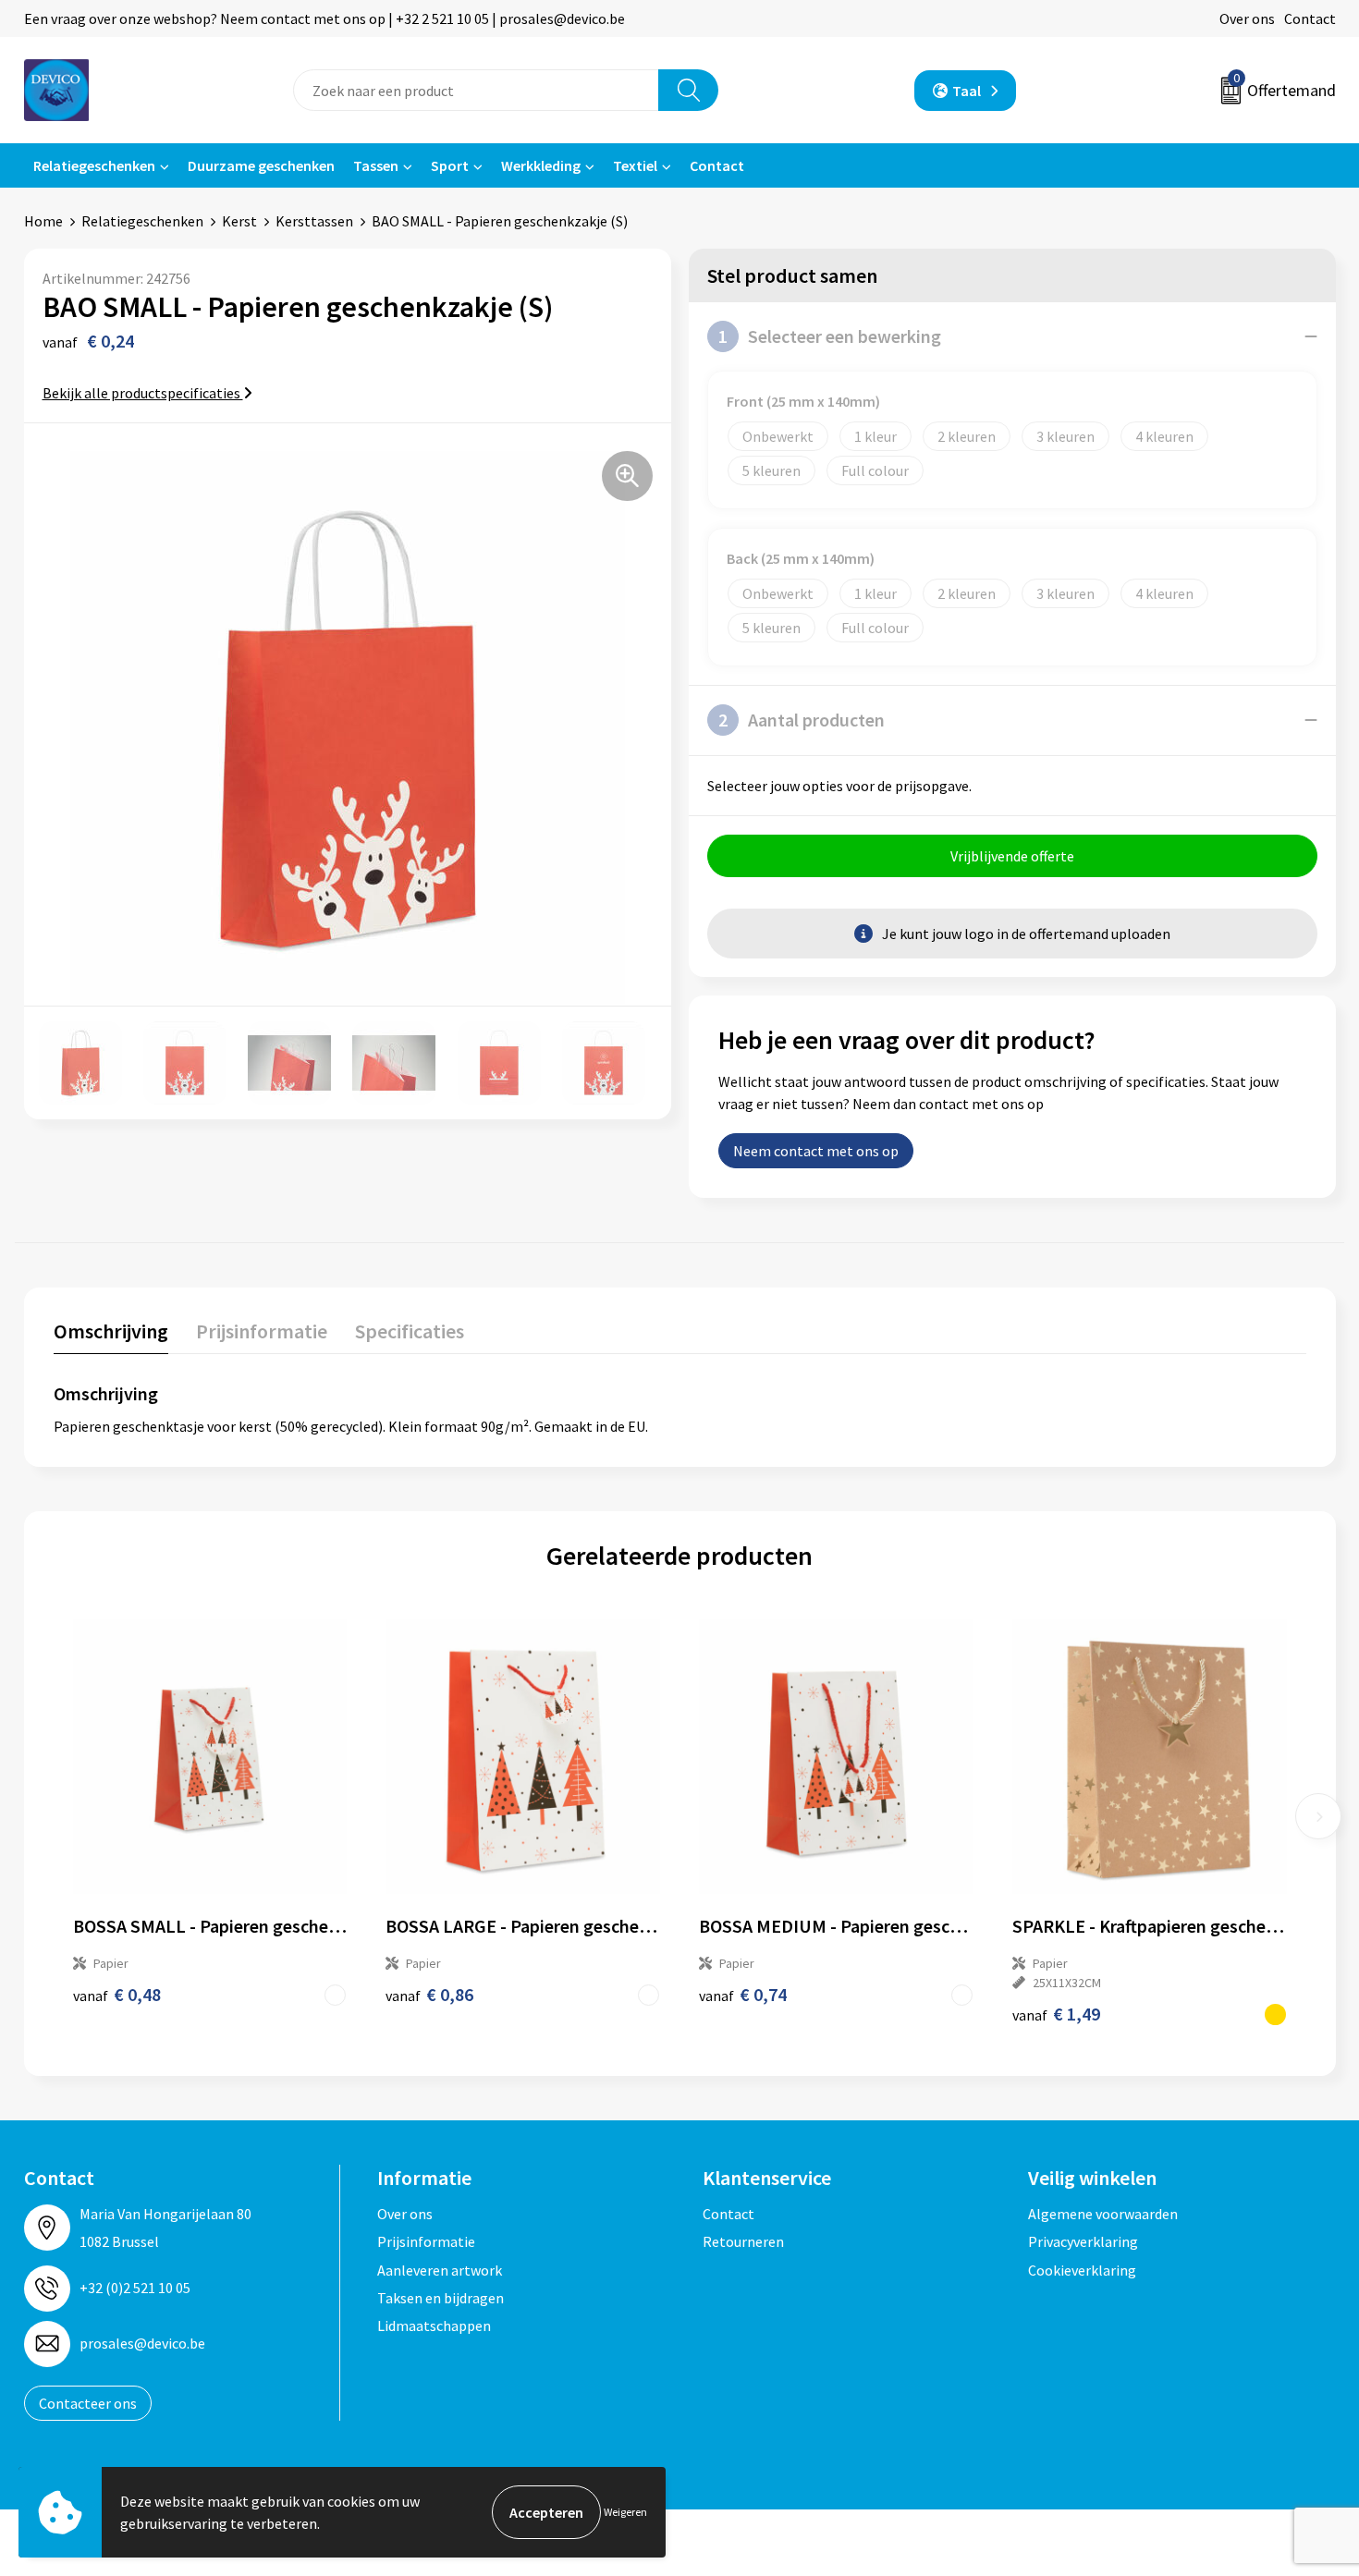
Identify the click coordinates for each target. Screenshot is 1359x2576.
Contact (1310, 18)
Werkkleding (541, 165)
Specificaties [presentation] (410, 1331)
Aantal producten (802, 720)
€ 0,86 (429, 1994)
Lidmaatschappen (434, 2326)
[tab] (111, 1335)
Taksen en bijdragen (441, 2298)
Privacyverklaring (1083, 2241)
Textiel (635, 165)
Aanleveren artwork (440, 2270)
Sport (450, 165)
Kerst (239, 221)
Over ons (1247, 18)
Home (43, 221)
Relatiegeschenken (94, 165)
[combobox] (476, 90)
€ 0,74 (743, 1994)
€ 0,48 (117, 1994)
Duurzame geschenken (261, 165)
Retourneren (743, 2241)
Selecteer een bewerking (830, 336)
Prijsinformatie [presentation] (262, 1331)
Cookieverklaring (1082, 2270)
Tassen (376, 165)
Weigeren (625, 2512)
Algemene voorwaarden (1103, 2214)
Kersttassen (314, 221)
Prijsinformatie (426, 2241)
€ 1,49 (1056, 2014)
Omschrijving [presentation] (111, 1331)
